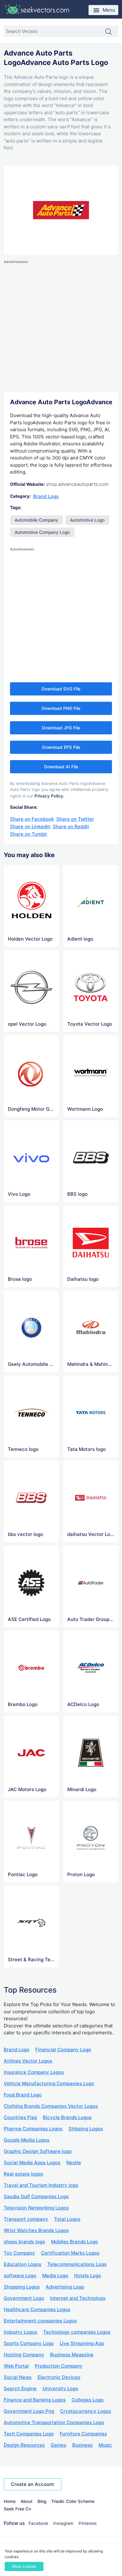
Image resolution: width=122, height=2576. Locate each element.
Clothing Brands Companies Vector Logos (51, 2106)
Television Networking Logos (36, 2208)
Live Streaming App (82, 2343)
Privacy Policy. (49, 796)
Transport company (26, 2219)
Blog (42, 2501)
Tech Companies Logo (29, 2434)
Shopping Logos (22, 2287)
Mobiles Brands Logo (74, 2242)
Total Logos (67, 2219)
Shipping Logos (86, 2129)
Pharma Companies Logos (33, 2129)
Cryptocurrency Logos (86, 2411)
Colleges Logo (88, 2400)
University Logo (60, 2388)
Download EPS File (61, 747)
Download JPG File (61, 728)
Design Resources (24, 2445)
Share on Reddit (71, 826)
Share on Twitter (75, 819)
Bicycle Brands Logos (67, 2117)
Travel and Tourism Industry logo (41, 2185)
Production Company (59, 2366)
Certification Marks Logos (70, 2253)
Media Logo (55, 2275)
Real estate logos (23, 2174)
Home (10, 2501)
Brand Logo (46, 496)
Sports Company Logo (29, 2343)
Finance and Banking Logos (35, 2400)
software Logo (20, 2275)
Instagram (63, 2523)
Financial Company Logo (63, 2050)
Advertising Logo (65, 2287)
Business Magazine (72, 2355)
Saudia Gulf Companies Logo (36, 2196)
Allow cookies (24, 2566)
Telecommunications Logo (77, 2264)
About (27, 2501)
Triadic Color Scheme (73, 2501)
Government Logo (24, 2298)
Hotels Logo (88, 2275)
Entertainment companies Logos (40, 2321)
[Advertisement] (61, 326)
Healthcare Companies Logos (37, 2309)
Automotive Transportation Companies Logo (54, 2422)
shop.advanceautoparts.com (77, 484)
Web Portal (16, 2366)
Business (82, 2445)
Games (58, 2445)
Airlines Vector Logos (28, 2061)
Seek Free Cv (18, 2509)
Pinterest (88, 2523)
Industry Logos (20, 2332)
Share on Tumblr (29, 834)
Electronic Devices (59, 2377)
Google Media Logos (27, 2140)
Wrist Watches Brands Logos (36, 2230)
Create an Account (33, 2484)
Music (105, 2445)
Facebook (38, 2523)
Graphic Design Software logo (38, 2151)
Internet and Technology (78, 2298)
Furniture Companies (83, 2434)
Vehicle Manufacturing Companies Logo (49, 2083)
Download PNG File (61, 708)
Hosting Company (24, 2355)
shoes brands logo (24, 2242)
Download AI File (61, 767)
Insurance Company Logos (34, 2072)
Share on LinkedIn (30, 826)
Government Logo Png (29, 2411)
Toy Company (19, 2253)
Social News (18, 2377)
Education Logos (23, 2264)
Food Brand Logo (23, 2095)
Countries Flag (20, 2117)
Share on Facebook (32, 819)
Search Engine (20, 2388)
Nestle (74, 2163)
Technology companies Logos (77, 2332)
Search (112, 32)
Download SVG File (61, 689)
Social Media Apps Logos (32, 2163)
